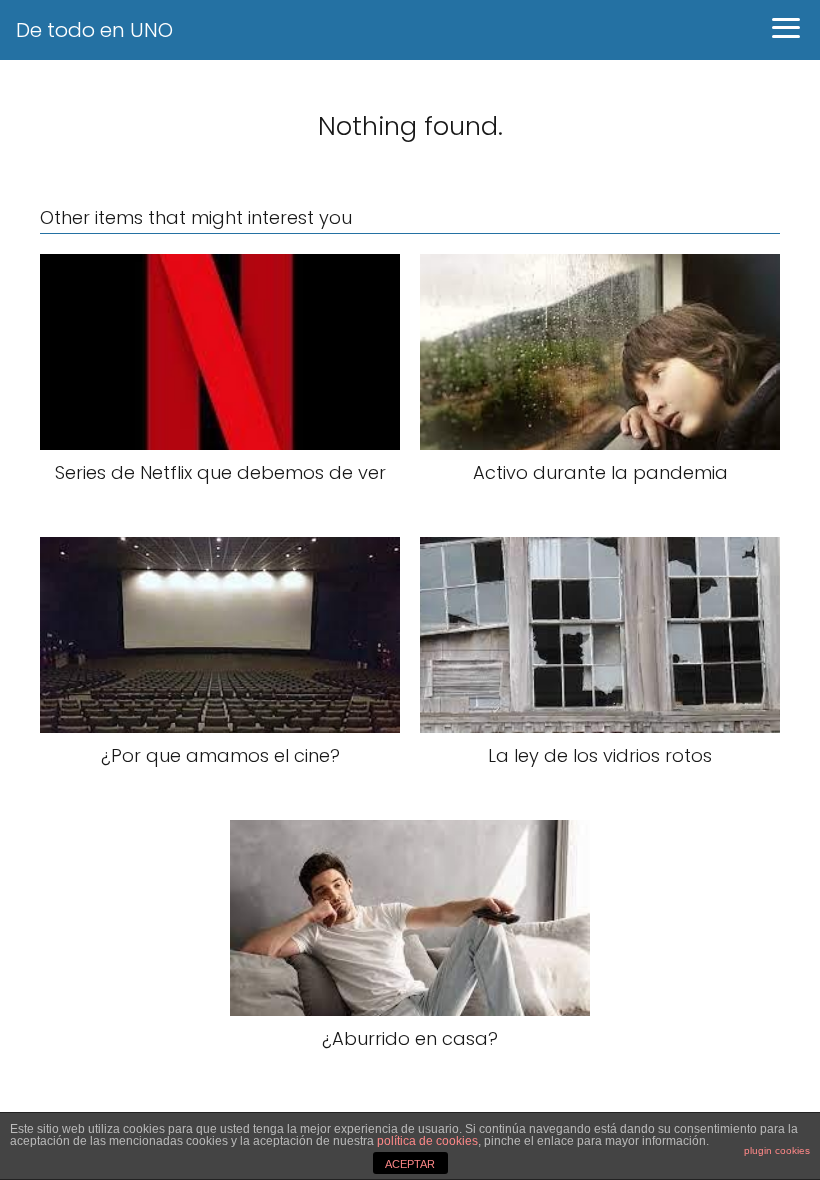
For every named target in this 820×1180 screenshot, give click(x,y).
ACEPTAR (410, 1164)
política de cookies (427, 1141)
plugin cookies (777, 1150)
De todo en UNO (94, 30)
